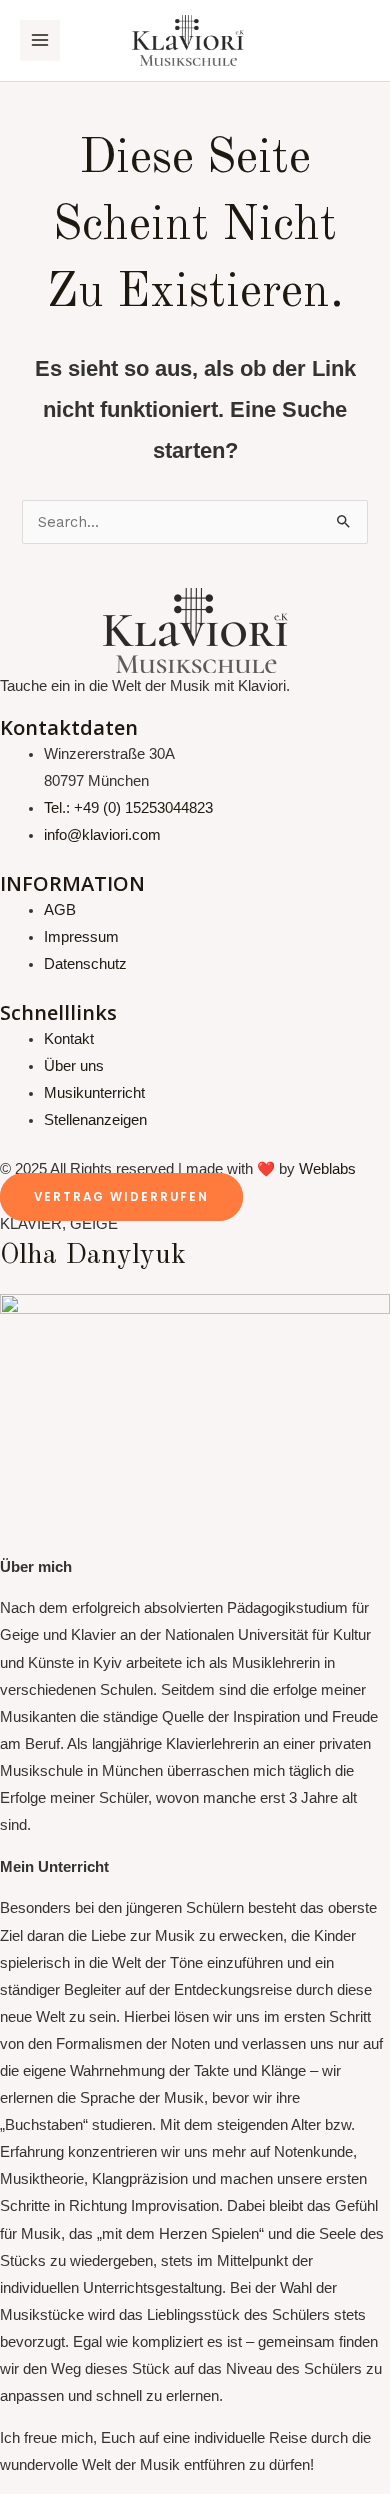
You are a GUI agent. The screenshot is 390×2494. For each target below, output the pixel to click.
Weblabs (327, 1169)
